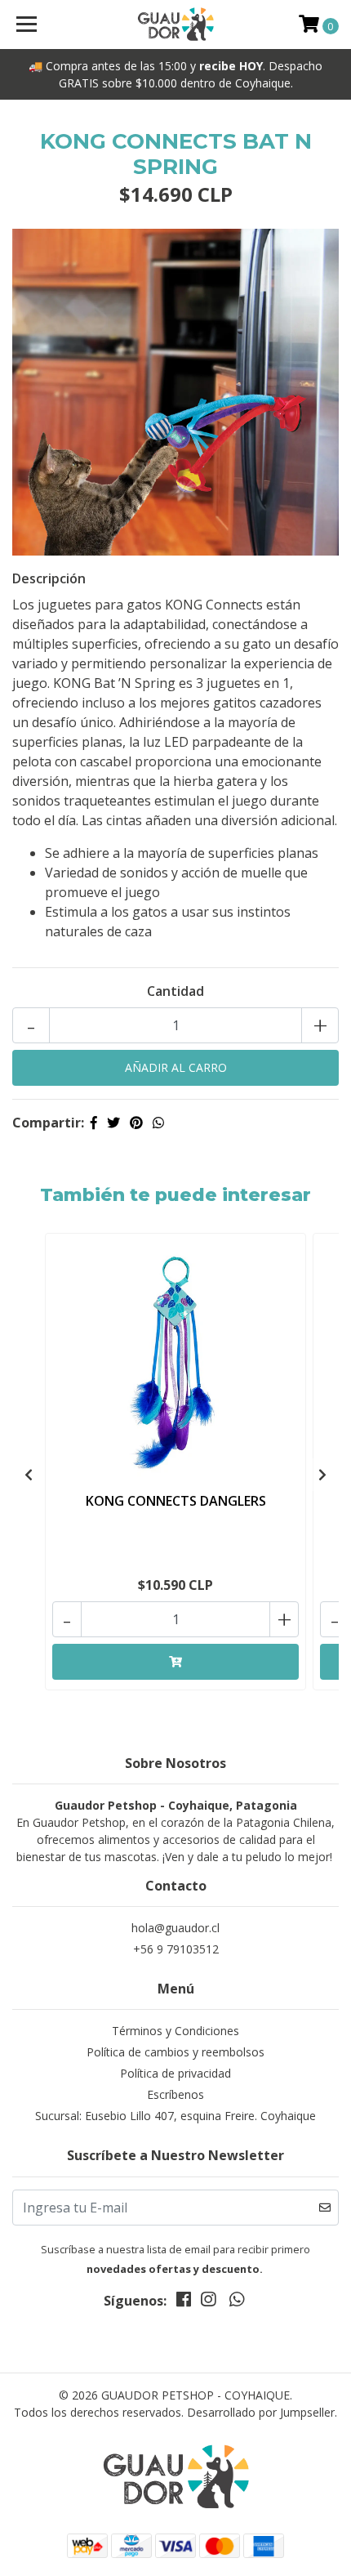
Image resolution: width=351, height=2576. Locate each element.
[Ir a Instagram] (208, 2302)
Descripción (49, 578)
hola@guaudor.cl (175, 1928)
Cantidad (175, 991)
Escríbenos (175, 2094)
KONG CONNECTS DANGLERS (176, 1501)
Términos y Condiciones (175, 2031)
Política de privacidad (175, 2073)
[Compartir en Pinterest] (136, 1123)
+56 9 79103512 (176, 1949)
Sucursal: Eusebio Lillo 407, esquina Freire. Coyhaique (175, 2116)
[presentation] (29, 1475)
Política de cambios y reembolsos (175, 2052)
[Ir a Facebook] (184, 2302)
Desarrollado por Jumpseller (261, 2412)
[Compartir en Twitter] (113, 1123)
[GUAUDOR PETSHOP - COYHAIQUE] (176, 25)
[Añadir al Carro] (175, 1662)
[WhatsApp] (236, 2302)
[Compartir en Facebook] (94, 1123)
